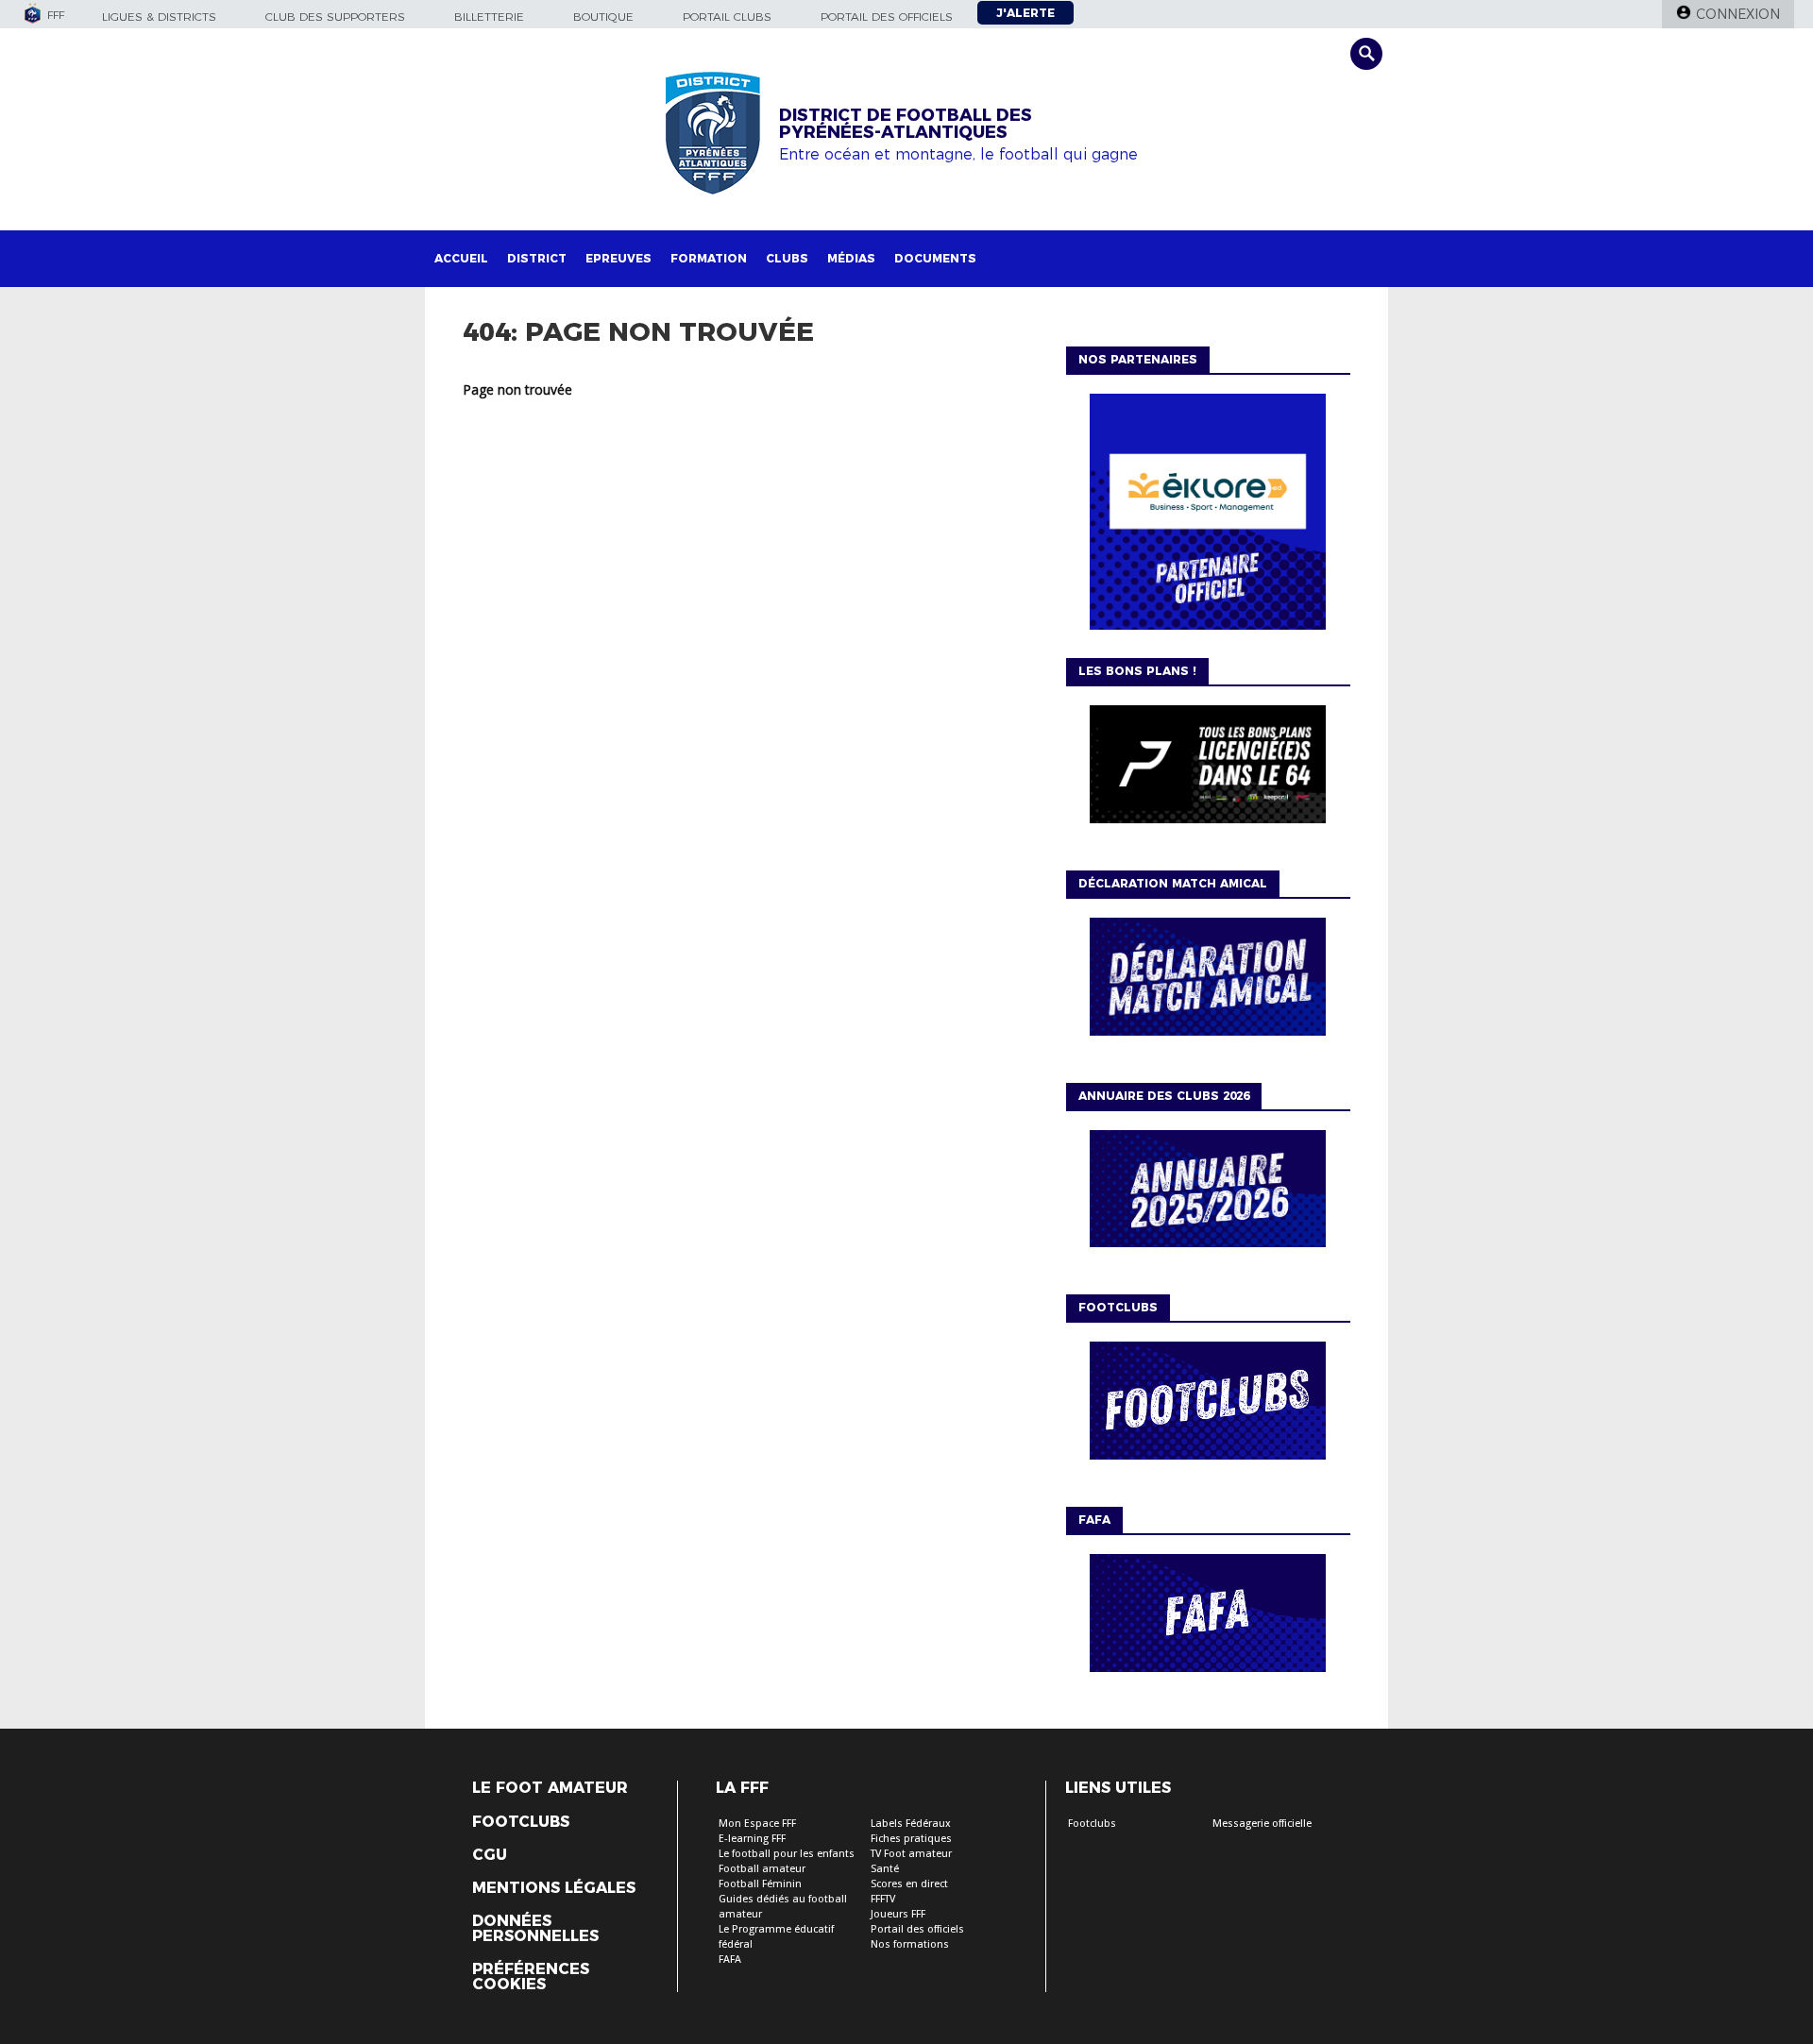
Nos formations (910, 1944)
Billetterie (489, 17)
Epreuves (618, 258)
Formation (709, 258)
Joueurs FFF (898, 1914)
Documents (935, 258)
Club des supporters (335, 17)
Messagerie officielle (1262, 1824)
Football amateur (762, 1869)
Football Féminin (760, 1884)
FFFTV (883, 1899)
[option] (1208, 516)
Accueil (461, 258)
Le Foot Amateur (550, 1788)
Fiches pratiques (911, 1839)
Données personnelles (535, 1929)
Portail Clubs (727, 17)
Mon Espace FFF (757, 1824)
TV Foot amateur (911, 1854)
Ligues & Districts (159, 17)
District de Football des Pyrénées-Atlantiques (906, 124)
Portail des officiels (887, 17)
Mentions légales (554, 1888)
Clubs (787, 258)
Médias (851, 258)
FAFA (730, 1960)
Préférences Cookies (531, 1977)
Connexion (1738, 14)
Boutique (603, 17)
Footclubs (521, 1822)
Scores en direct (909, 1884)
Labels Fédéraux (911, 1824)
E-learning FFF (752, 1839)
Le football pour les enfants (787, 1854)
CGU (490, 1855)
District (537, 258)
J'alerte (1025, 13)
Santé (885, 1869)
